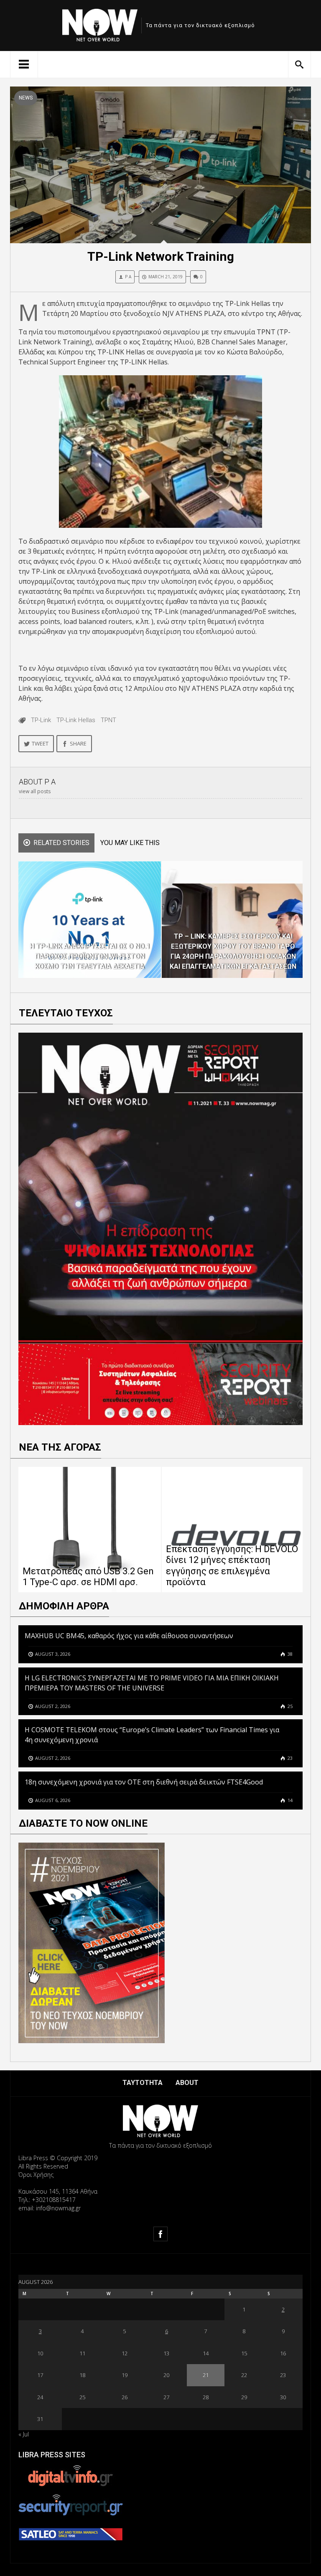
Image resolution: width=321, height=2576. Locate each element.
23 (289, 1758)
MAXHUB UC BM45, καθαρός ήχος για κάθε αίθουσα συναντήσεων (129, 1636)
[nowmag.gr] (100, 24)
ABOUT (187, 2083)
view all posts (35, 791)
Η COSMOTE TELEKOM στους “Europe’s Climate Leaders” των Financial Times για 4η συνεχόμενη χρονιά (152, 1735)
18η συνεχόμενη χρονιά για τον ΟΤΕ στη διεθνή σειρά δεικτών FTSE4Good (145, 1782)
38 (289, 1654)
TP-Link (41, 720)
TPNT (108, 720)
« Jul (24, 2434)
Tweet (40, 743)
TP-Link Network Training (161, 256)
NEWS (26, 98)
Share (78, 743)
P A (128, 277)
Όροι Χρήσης (36, 2175)
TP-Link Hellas (76, 720)
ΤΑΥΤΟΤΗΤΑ (143, 2083)
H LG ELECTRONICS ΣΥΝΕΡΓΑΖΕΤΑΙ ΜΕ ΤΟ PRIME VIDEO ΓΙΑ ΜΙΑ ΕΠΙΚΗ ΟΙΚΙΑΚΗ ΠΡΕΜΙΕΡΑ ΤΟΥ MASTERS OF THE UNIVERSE (152, 1683)
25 (289, 1706)
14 (289, 1800)
